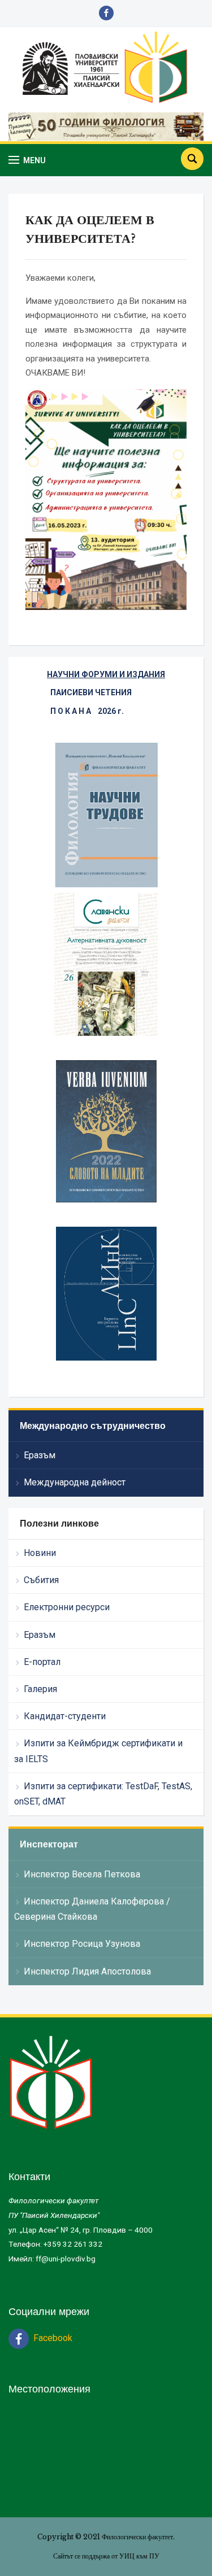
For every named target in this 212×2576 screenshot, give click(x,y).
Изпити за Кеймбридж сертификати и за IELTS (98, 1751)
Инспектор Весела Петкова (82, 1874)
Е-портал (42, 1662)
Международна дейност (75, 1482)
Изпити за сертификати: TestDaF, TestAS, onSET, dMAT (103, 1794)
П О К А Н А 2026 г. (87, 711)
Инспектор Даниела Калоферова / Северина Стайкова (92, 1909)
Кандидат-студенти (65, 1716)
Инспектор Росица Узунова (82, 1944)
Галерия (40, 1689)
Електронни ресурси (67, 1607)
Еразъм (40, 1455)
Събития (41, 1580)
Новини (40, 1553)
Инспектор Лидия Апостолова (87, 1971)
